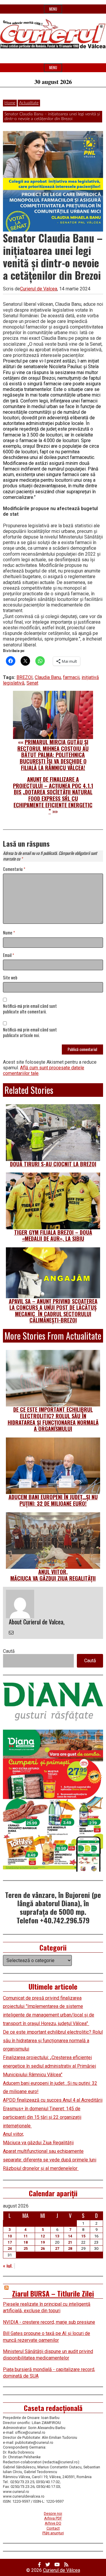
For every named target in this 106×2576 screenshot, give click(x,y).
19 (43, 2242)
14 (70, 2236)
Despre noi (53, 2513)
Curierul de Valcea (39, 289)
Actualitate (29, 103)
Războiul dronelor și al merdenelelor (41, 2168)
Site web (10, 978)
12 (43, 2236)
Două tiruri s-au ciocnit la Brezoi (53, 1164)
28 (70, 2248)
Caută (9, 1651)
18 (26, 2242)
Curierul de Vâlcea (62, 2570)
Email (9, 955)
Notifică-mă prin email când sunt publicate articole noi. (30, 1033)
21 (70, 2242)
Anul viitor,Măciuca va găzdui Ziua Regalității (53, 1575)
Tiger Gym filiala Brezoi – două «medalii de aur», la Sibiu (53, 1236)
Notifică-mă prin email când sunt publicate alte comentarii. (30, 1009)
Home (10, 103)
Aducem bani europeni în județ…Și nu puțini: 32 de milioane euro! (53, 1500)
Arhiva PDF (53, 2518)
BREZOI (25, 677)
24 (10, 2248)
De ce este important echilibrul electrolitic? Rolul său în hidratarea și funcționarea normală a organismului (53, 1419)
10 (10, 2236)
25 (26, 2248)
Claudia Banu (48, 677)
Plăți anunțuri (53, 2533)
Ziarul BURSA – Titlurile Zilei (53, 2293)
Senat (32, 683)
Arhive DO (53, 2523)
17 (10, 2242)
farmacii (71, 677)
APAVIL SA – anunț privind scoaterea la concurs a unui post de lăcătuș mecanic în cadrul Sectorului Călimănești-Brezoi (53, 1311)
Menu (53, 9)
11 (26, 2236)
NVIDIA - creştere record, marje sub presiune (49, 2322)
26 (43, 2248)
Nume (9, 933)
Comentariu (14, 869)
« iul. (8, 2266)
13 (57, 2236)
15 (83, 2236)
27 (57, 2248)
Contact (53, 2528)
